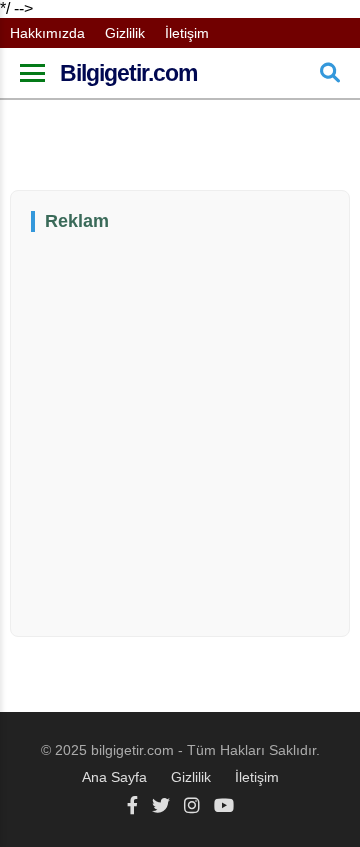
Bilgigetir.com (128, 73)
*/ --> (160, 392)
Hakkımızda (47, 33)
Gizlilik (125, 33)
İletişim (187, 33)
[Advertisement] (180, 432)
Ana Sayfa (114, 777)
